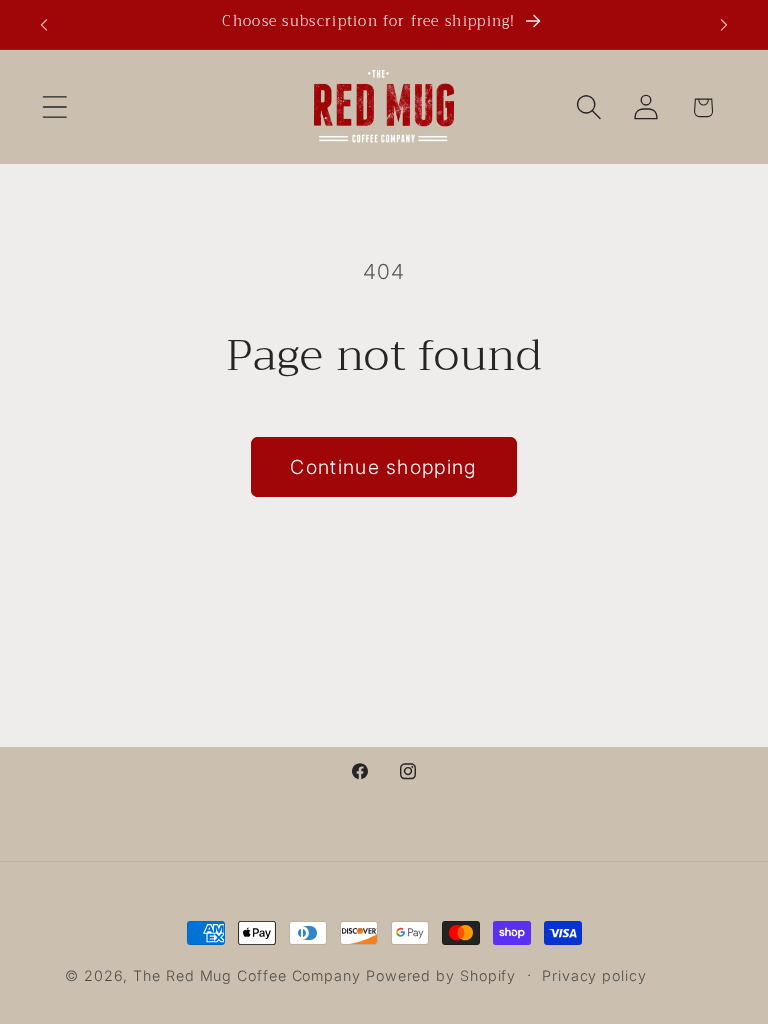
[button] (54, 107)
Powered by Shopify (441, 975)
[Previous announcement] (44, 25)
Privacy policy (594, 975)
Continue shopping (383, 467)
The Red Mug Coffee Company (247, 975)
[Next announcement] (724, 25)
